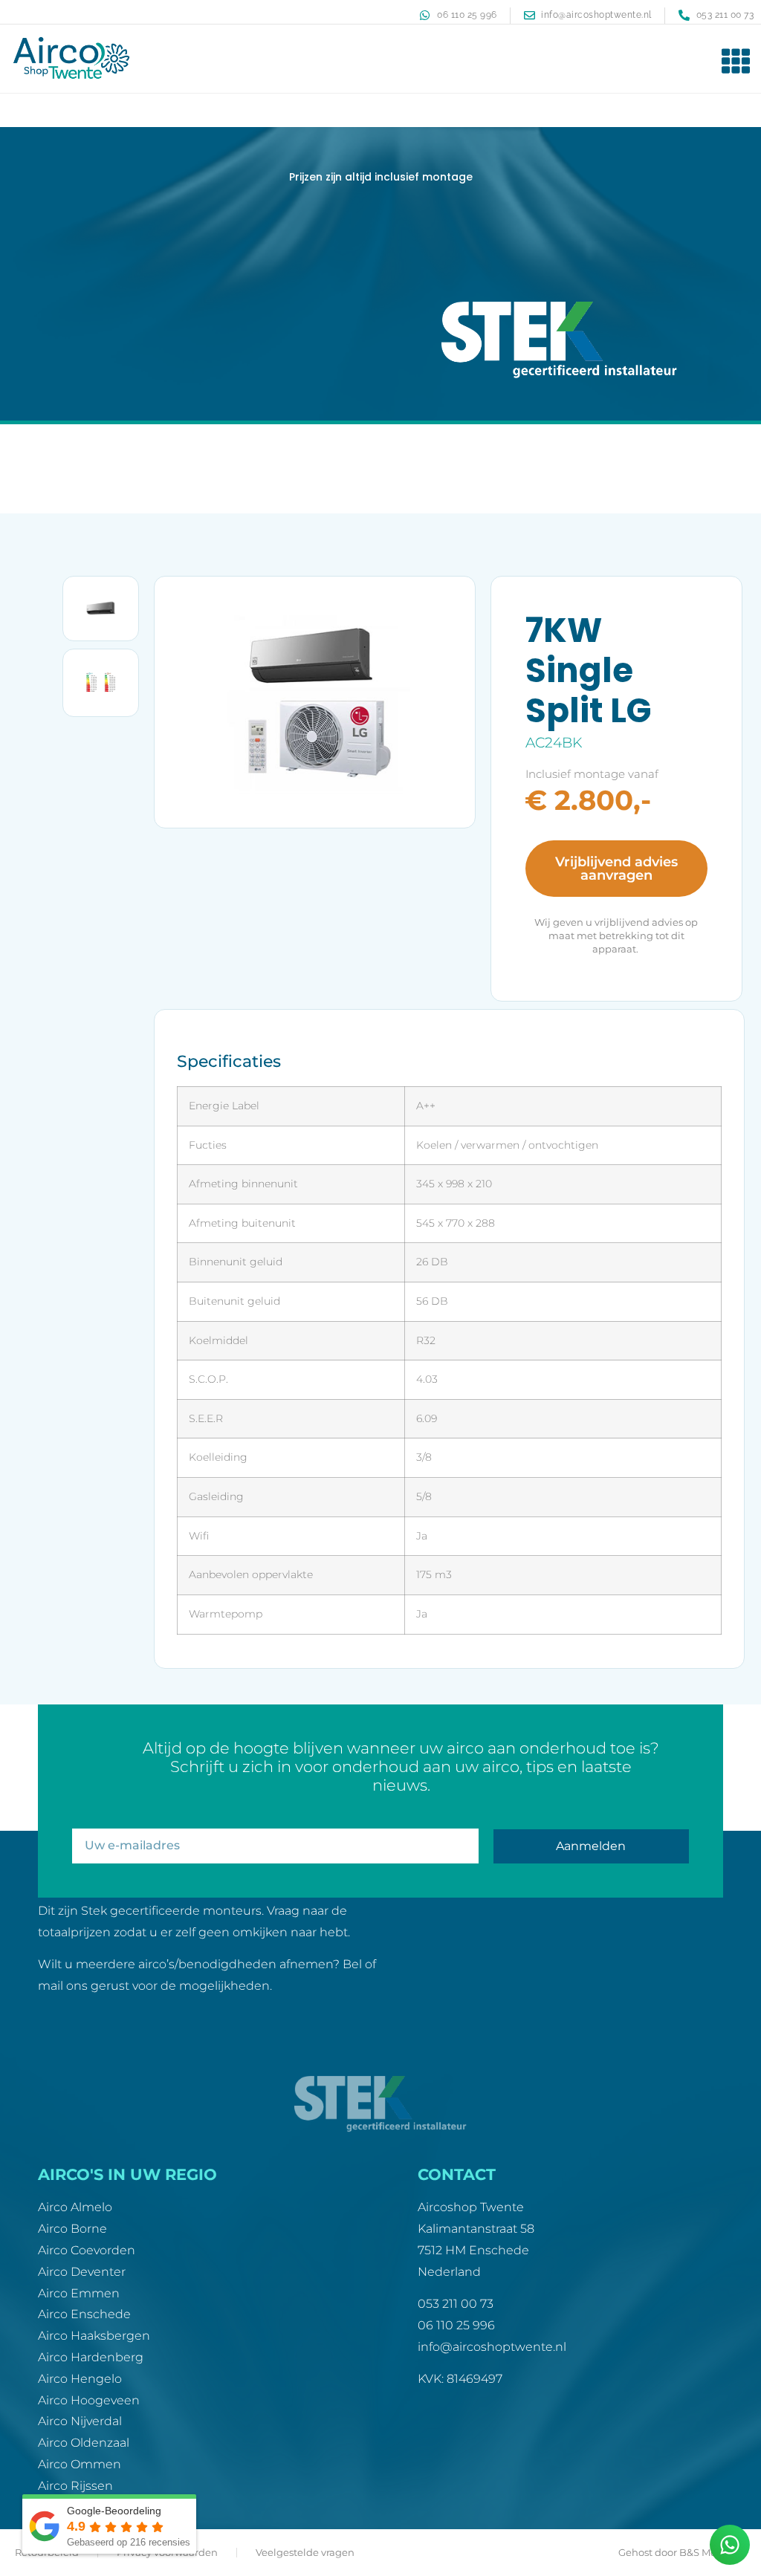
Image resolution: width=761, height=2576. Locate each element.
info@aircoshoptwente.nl (492, 2347)
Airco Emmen (79, 2293)
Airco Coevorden (87, 2250)
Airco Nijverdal (80, 2421)
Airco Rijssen (75, 2486)
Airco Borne (72, 2229)
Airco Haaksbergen (94, 2336)
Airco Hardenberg (91, 2357)
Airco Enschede (84, 2314)
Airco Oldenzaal (84, 2443)
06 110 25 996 (456, 2325)
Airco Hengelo (80, 2379)
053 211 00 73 (456, 2304)
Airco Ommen (80, 2464)
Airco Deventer (82, 2272)
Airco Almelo (75, 2207)
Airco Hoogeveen (89, 2400)
